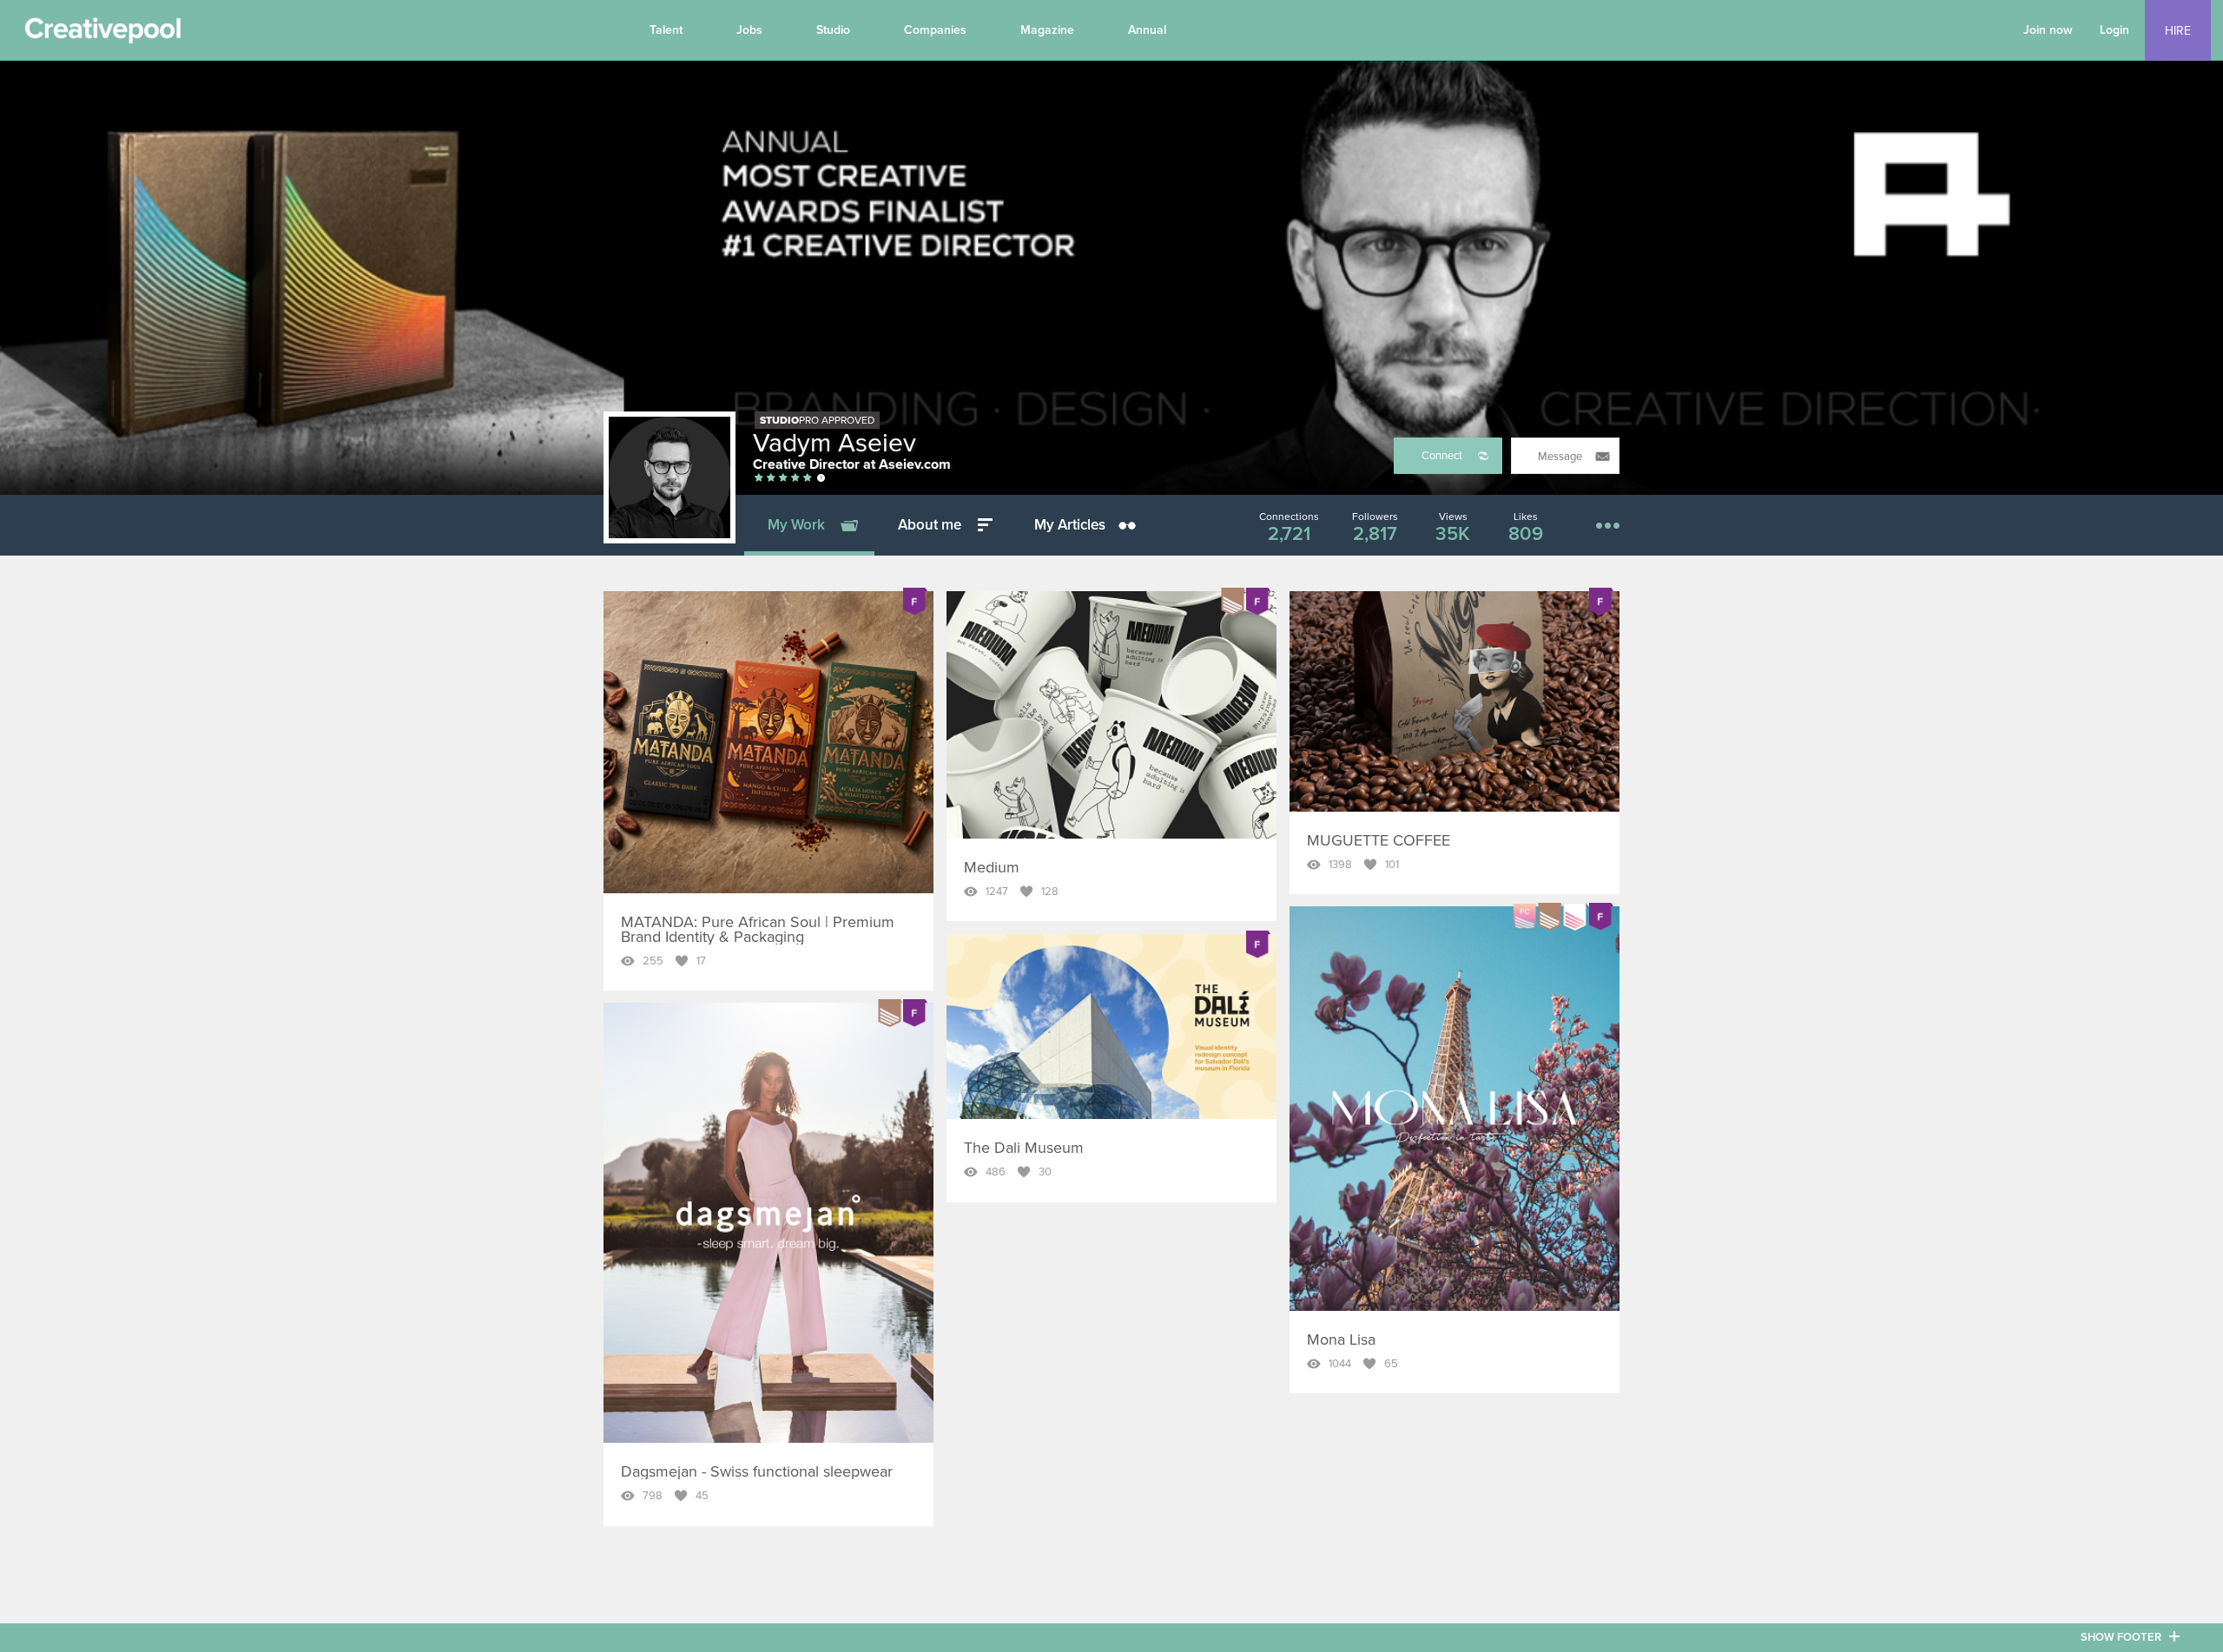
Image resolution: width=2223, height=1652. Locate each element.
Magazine (1047, 30)
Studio (833, 30)
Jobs (749, 30)
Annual (1147, 30)
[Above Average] (783, 479)
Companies (935, 30)
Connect (1442, 456)
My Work (796, 525)
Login (2114, 30)
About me (930, 525)
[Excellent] (795, 479)
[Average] (771, 479)
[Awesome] (808, 479)
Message (1560, 457)
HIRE (2178, 31)
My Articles (1070, 525)
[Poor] (759, 479)
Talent (666, 30)
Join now (2048, 30)
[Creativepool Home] (102, 35)
